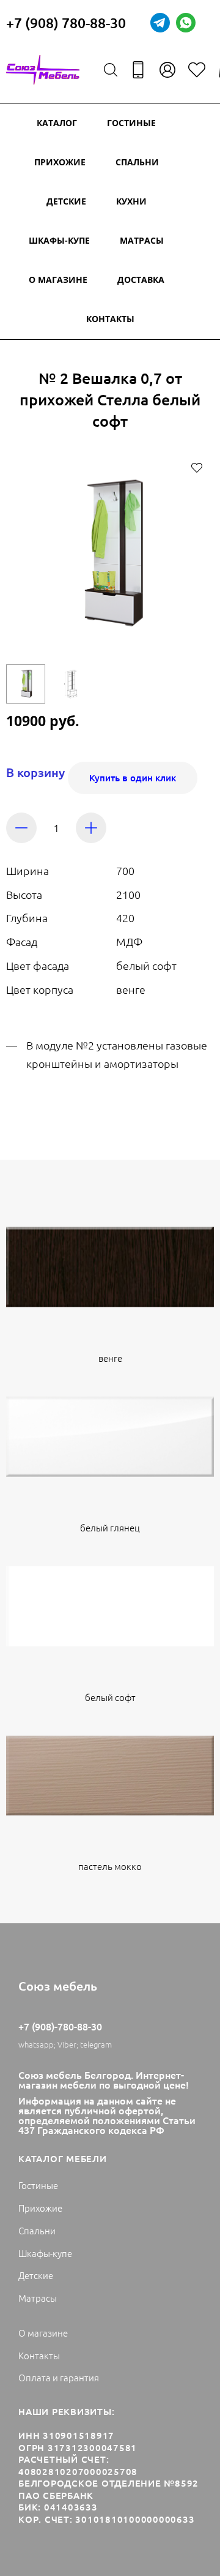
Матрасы (142, 240)
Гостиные (131, 123)
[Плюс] (91, 828)
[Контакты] (138, 70)
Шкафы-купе (59, 240)
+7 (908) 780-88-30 (66, 23)
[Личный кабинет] (167, 70)
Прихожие (60, 162)
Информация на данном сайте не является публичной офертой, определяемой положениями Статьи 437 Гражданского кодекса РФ (107, 2115)
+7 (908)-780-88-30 (60, 2026)
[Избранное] (197, 70)
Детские (66, 201)
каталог (57, 123)
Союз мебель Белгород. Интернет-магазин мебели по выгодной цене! (104, 2079)
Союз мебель (58, 1986)
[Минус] (21, 828)
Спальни (137, 162)
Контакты (110, 319)
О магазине (58, 280)
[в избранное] (197, 467)
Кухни (131, 201)
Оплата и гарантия (59, 2377)
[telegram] (160, 23)
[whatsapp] (186, 23)
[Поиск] (111, 70)
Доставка (141, 280)
